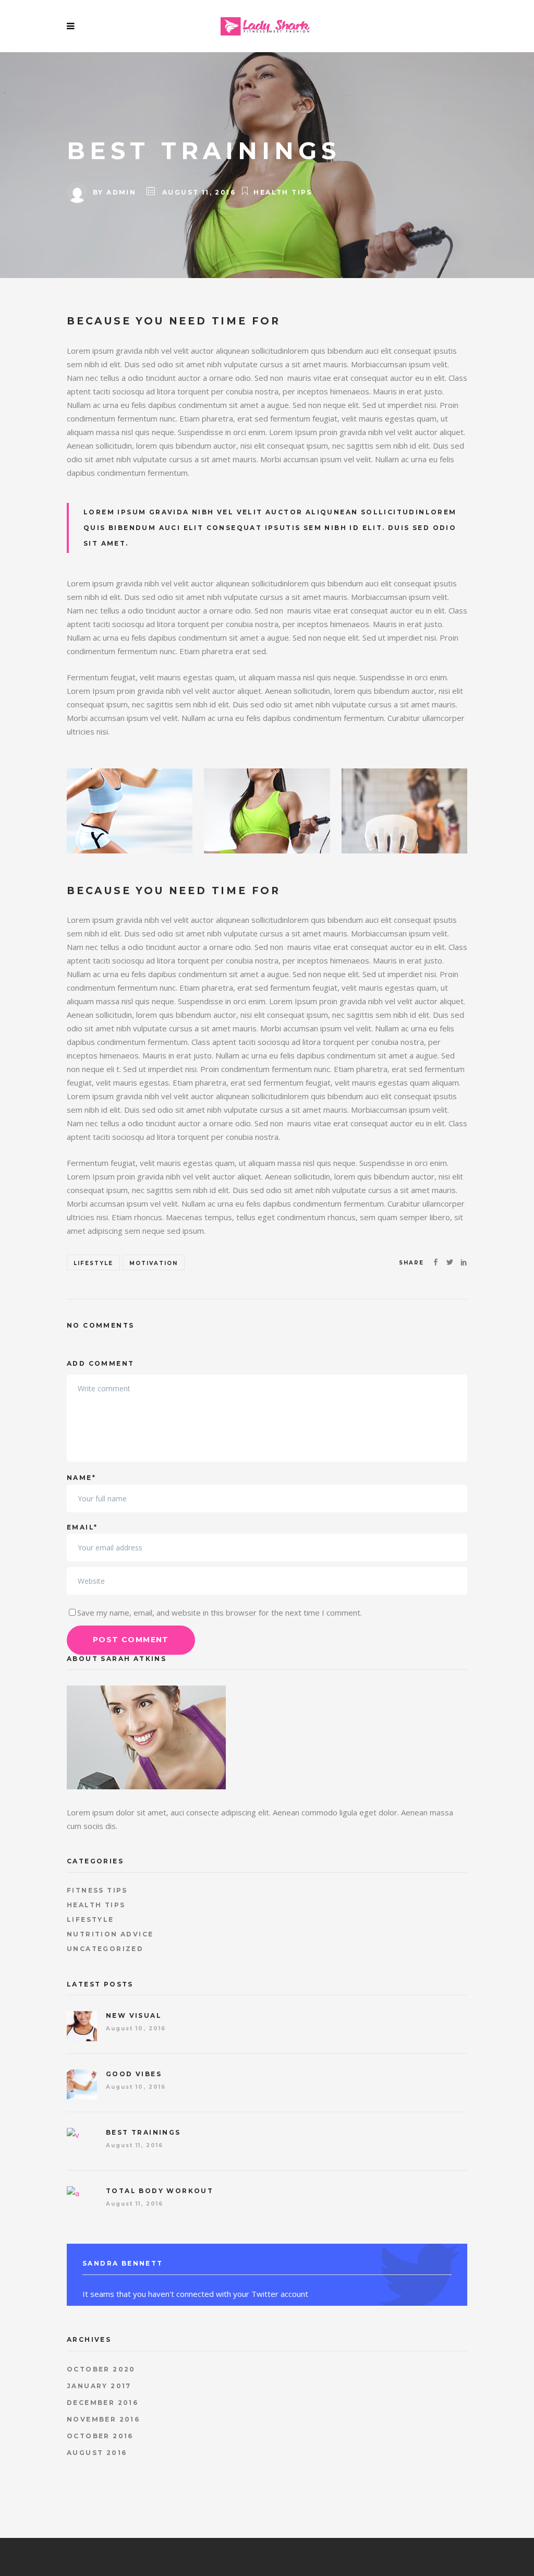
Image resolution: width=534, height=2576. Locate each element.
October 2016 (100, 2436)
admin (121, 192)
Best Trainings (143, 2132)
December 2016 (102, 2403)
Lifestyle (93, 1263)
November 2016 (103, 2419)
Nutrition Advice (110, 1934)
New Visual (134, 2015)
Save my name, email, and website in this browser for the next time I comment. (220, 1612)
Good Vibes (134, 2074)
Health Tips (283, 192)
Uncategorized (105, 1949)
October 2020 (101, 2369)
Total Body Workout (160, 2191)
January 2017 (99, 2386)
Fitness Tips (97, 1890)
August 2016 (97, 2453)
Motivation (154, 1263)
